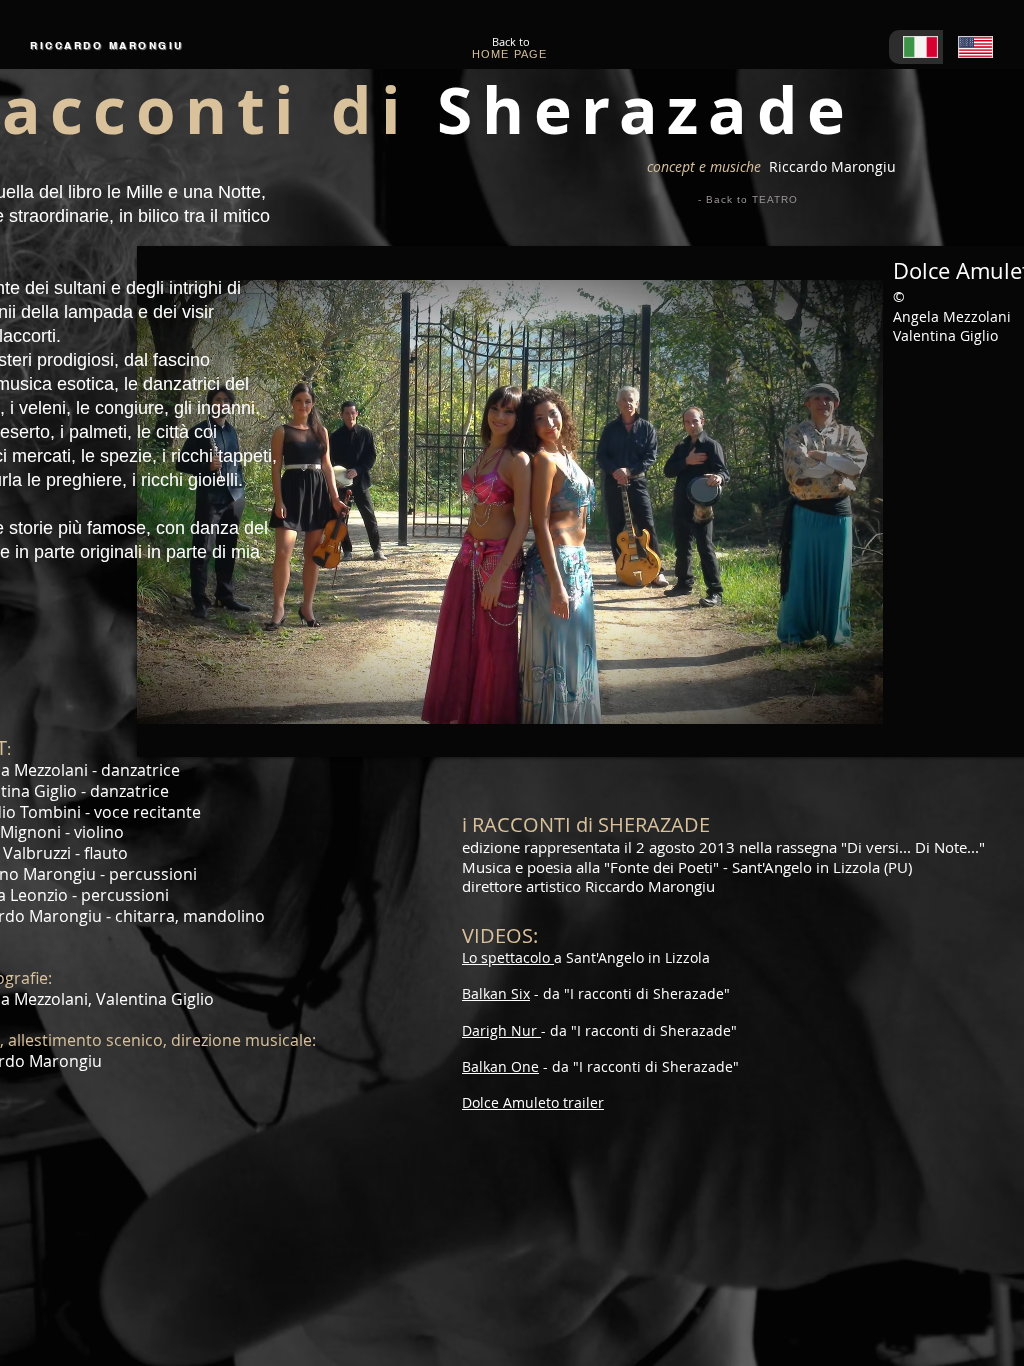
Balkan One (500, 1066)
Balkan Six (496, 993)
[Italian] (916, 47)
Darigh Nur (501, 1030)
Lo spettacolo (508, 957)
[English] (970, 47)
